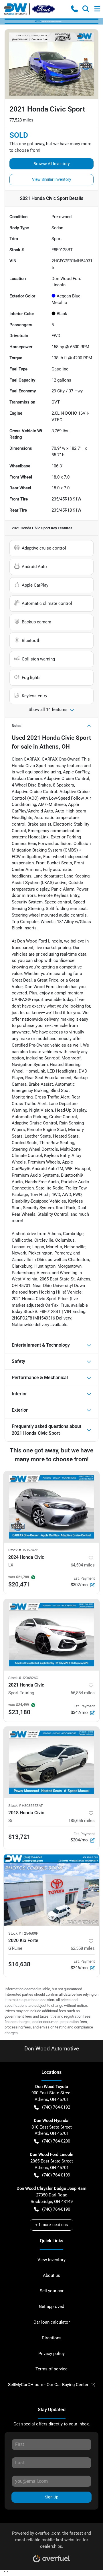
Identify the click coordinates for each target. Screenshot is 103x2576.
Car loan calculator (52, 2322)
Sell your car (52, 2291)
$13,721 (19, 1837)
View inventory (51, 2260)
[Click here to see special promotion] (51, 21)
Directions (52, 2338)
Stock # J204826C (23, 1678)
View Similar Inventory (52, 179)
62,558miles (83, 1948)
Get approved (51, 2307)
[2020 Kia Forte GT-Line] (51, 1890)
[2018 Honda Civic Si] (51, 1763)
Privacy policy (51, 2354)
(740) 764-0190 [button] (56, 2209)
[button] (74, 9)
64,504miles (83, 1565)
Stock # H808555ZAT (26, 1806)
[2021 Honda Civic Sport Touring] (51, 1635)
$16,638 (19, 1964)
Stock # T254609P (23, 1933)
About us (51, 2275)
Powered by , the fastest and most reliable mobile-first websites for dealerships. (51, 2540)
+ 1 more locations (51, 2225)
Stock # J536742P (23, 1550)
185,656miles (82, 1821)
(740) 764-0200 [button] (56, 2141)
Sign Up (52, 2497)
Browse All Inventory (52, 164)
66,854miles (83, 1693)
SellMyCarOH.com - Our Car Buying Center (48, 2385)
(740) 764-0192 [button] (56, 2107)
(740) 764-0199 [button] (56, 2175)
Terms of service (51, 2369)
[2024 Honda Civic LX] (51, 1507)
